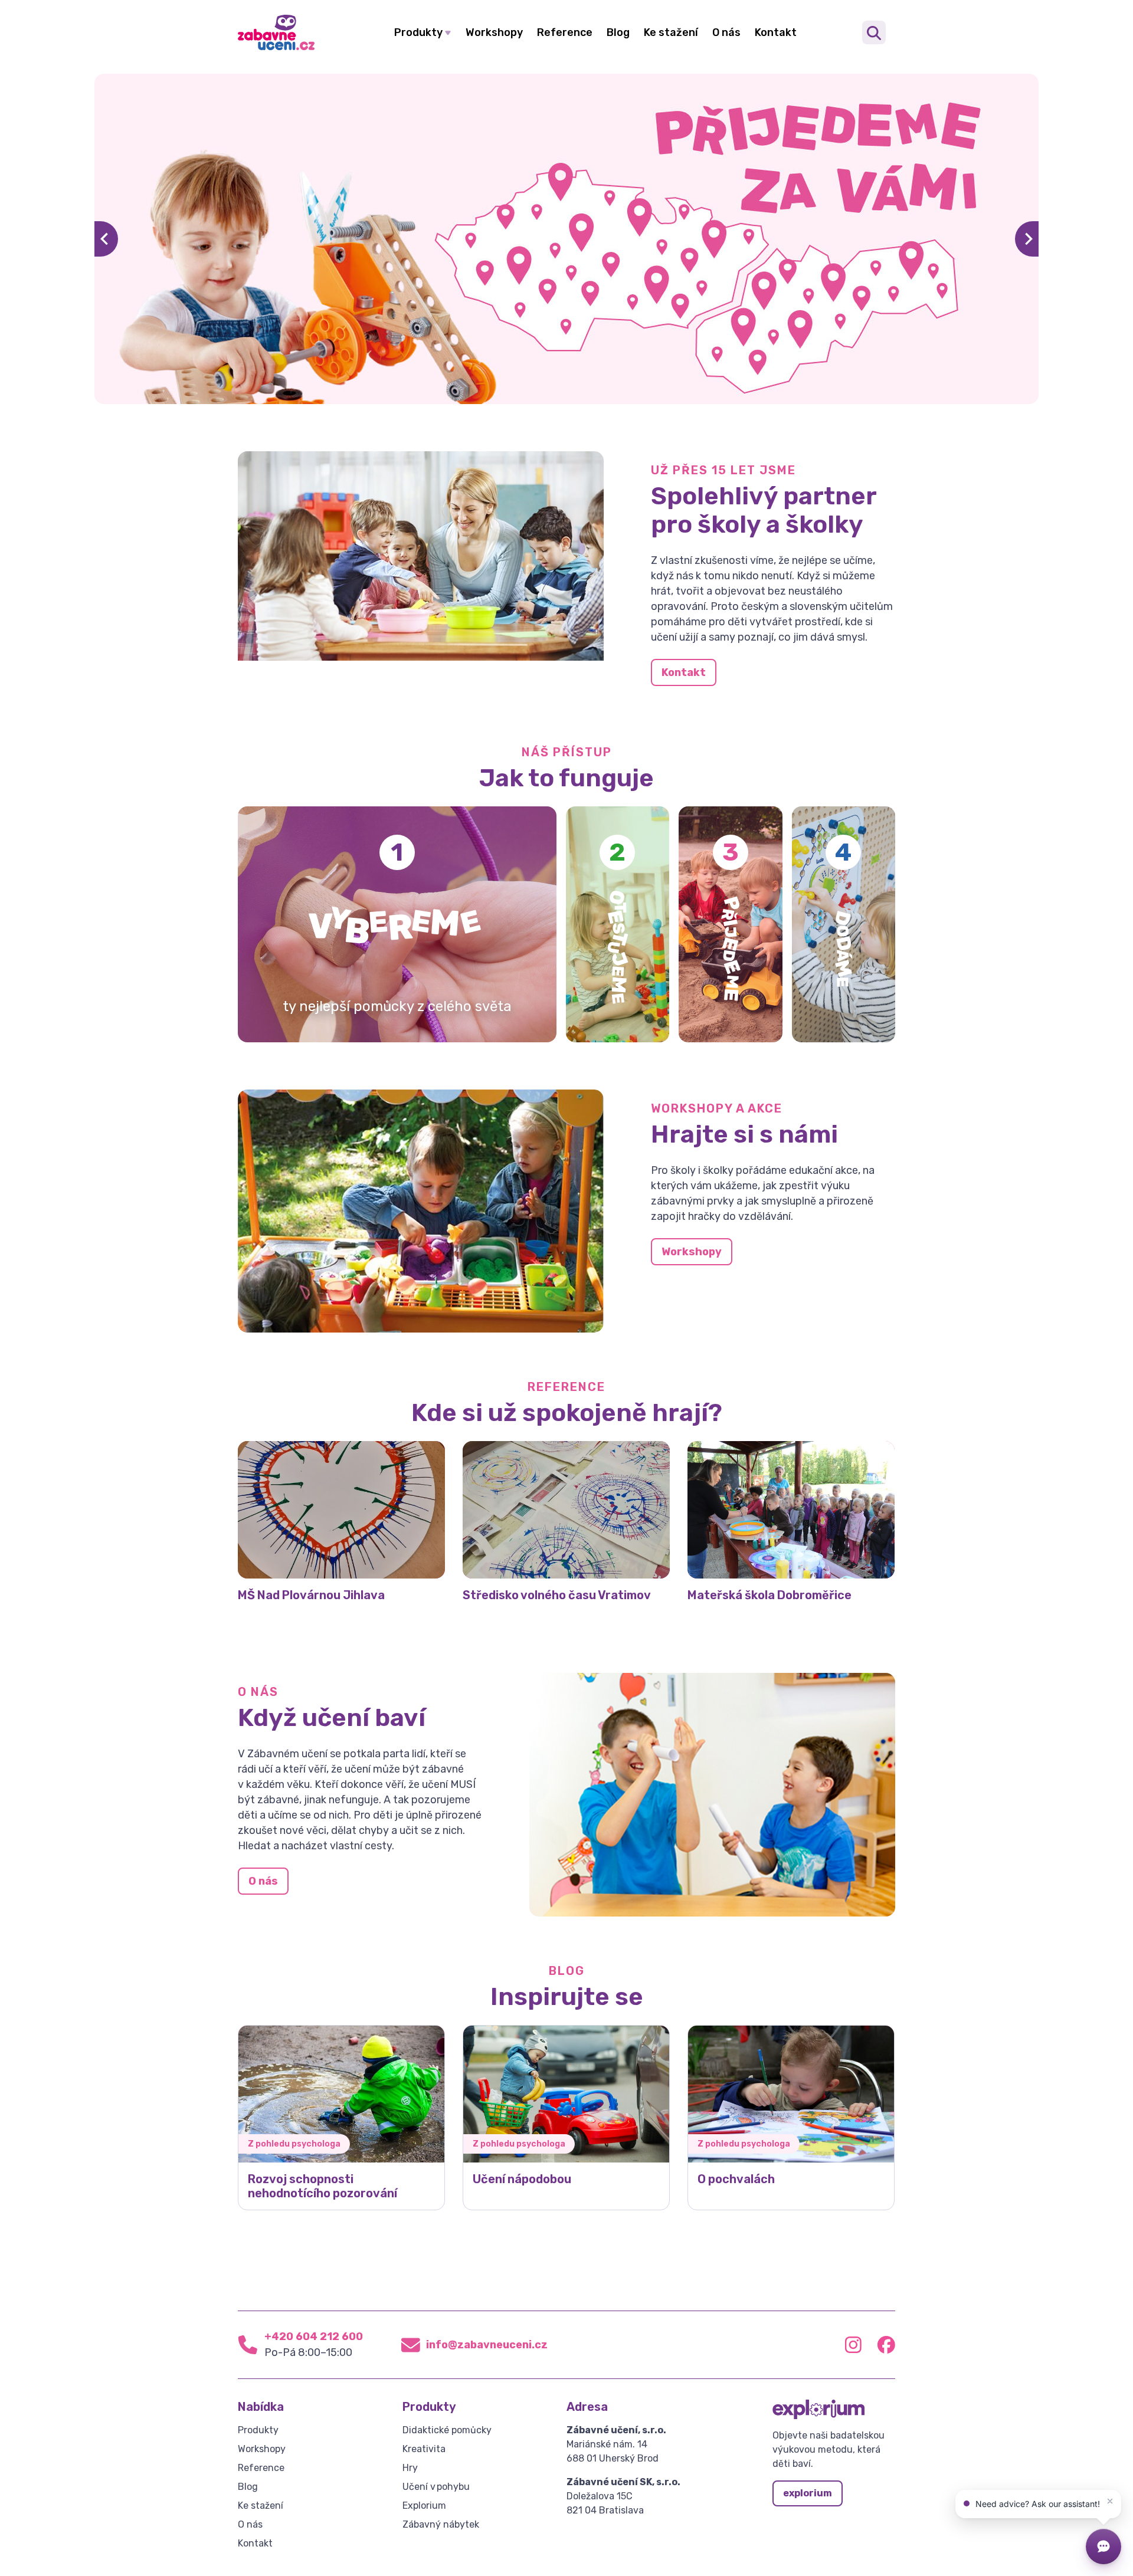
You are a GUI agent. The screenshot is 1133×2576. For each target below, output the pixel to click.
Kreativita (424, 2449)
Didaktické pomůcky (447, 2430)
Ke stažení (671, 32)
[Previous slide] (106, 239)
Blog (618, 32)
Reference (565, 32)
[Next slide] (1027, 239)
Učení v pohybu (436, 2487)
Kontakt (776, 32)
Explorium (424, 2506)
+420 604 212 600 (314, 2337)
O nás (726, 32)
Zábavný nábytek (441, 2524)
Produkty (418, 32)
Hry (410, 2468)
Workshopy (494, 32)
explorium (808, 2493)
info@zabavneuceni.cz (487, 2345)
